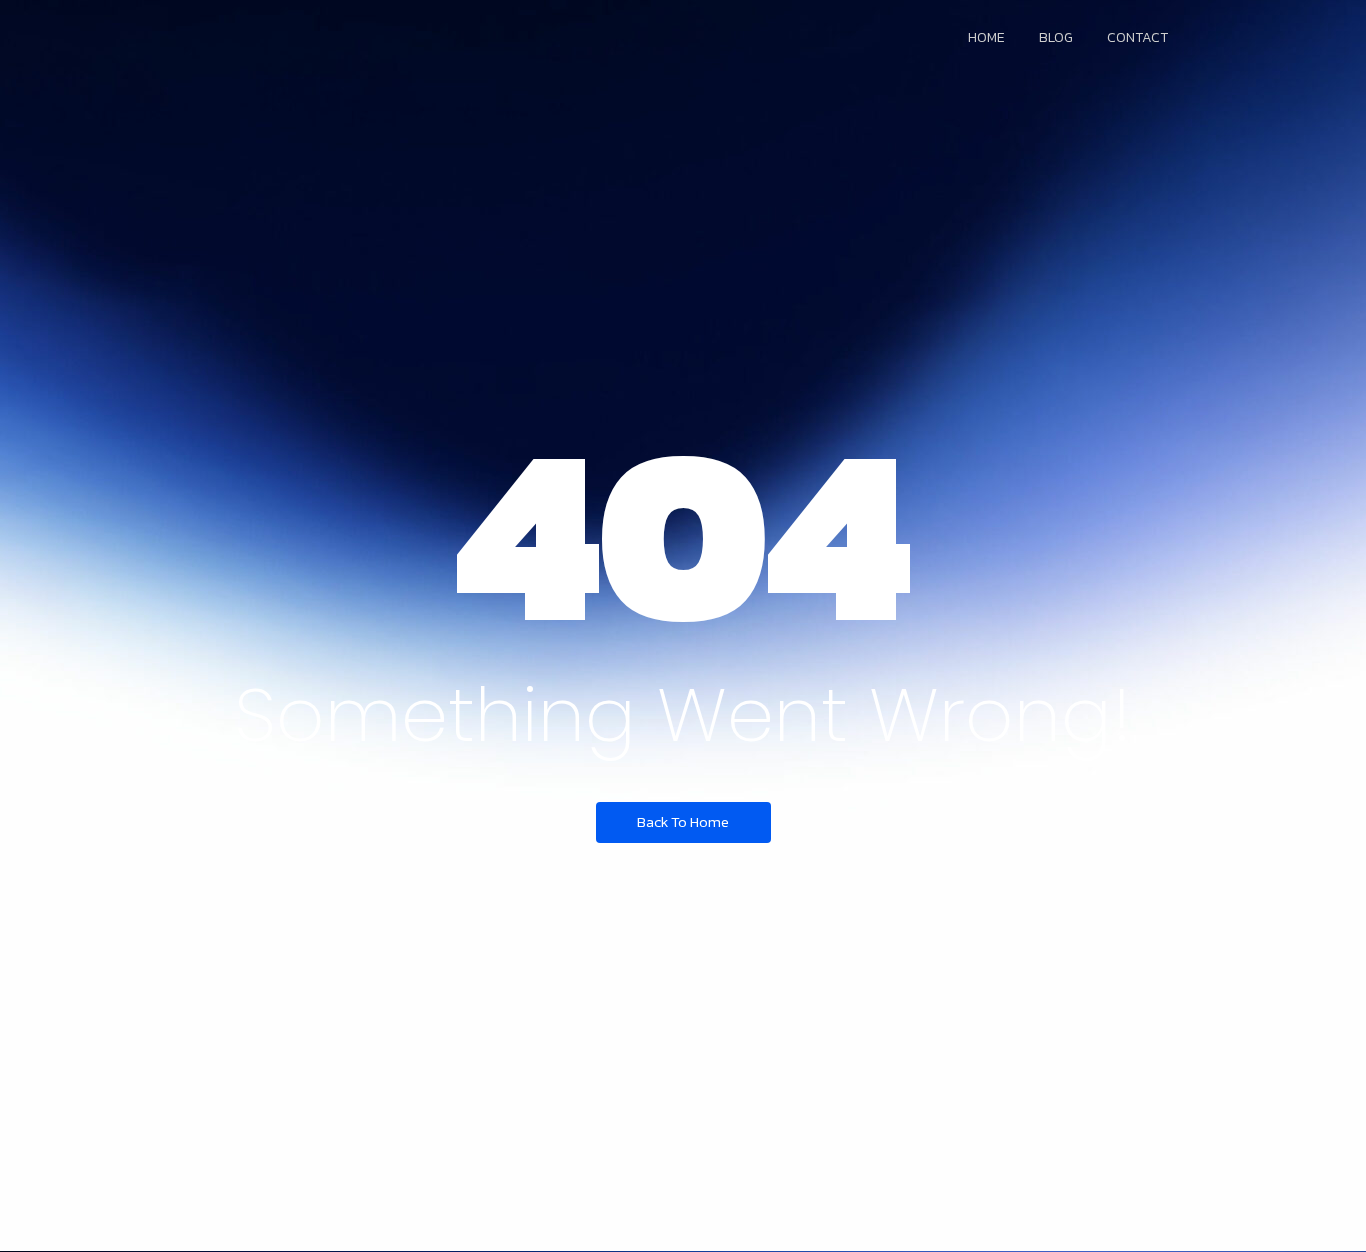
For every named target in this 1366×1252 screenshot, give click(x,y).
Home (986, 37)
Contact (1137, 37)
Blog (1056, 37)
